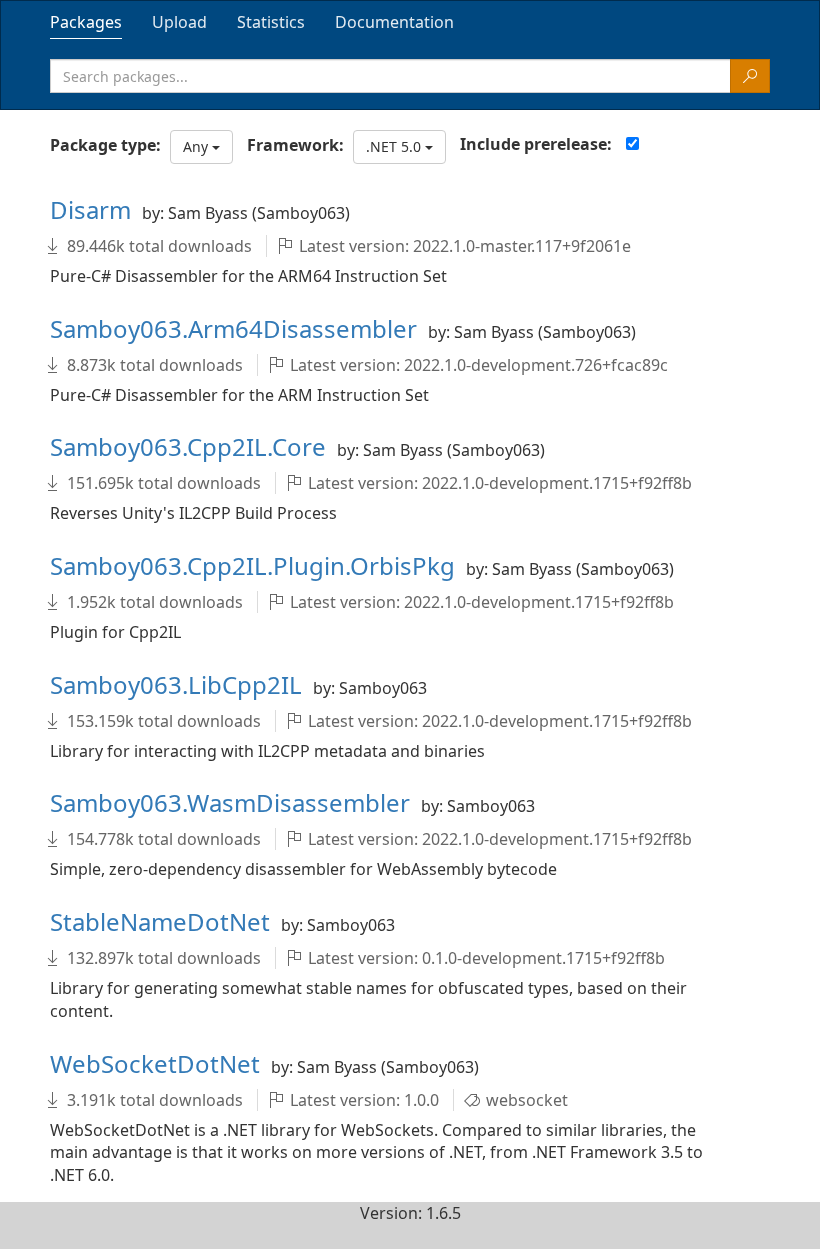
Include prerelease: (536, 144)
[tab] (86, 22)
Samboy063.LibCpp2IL (179, 684)
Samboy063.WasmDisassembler (233, 802)
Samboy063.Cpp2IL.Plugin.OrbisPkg (255, 565)
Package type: (105, 145)
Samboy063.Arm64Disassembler (236, 328)
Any (197, 146)
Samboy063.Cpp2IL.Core (191, 446)
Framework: (295, 145)
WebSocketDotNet (158, 1063)
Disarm (93, 209)
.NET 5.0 (395, 146)
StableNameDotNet (163, 921)
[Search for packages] (750, 76)
